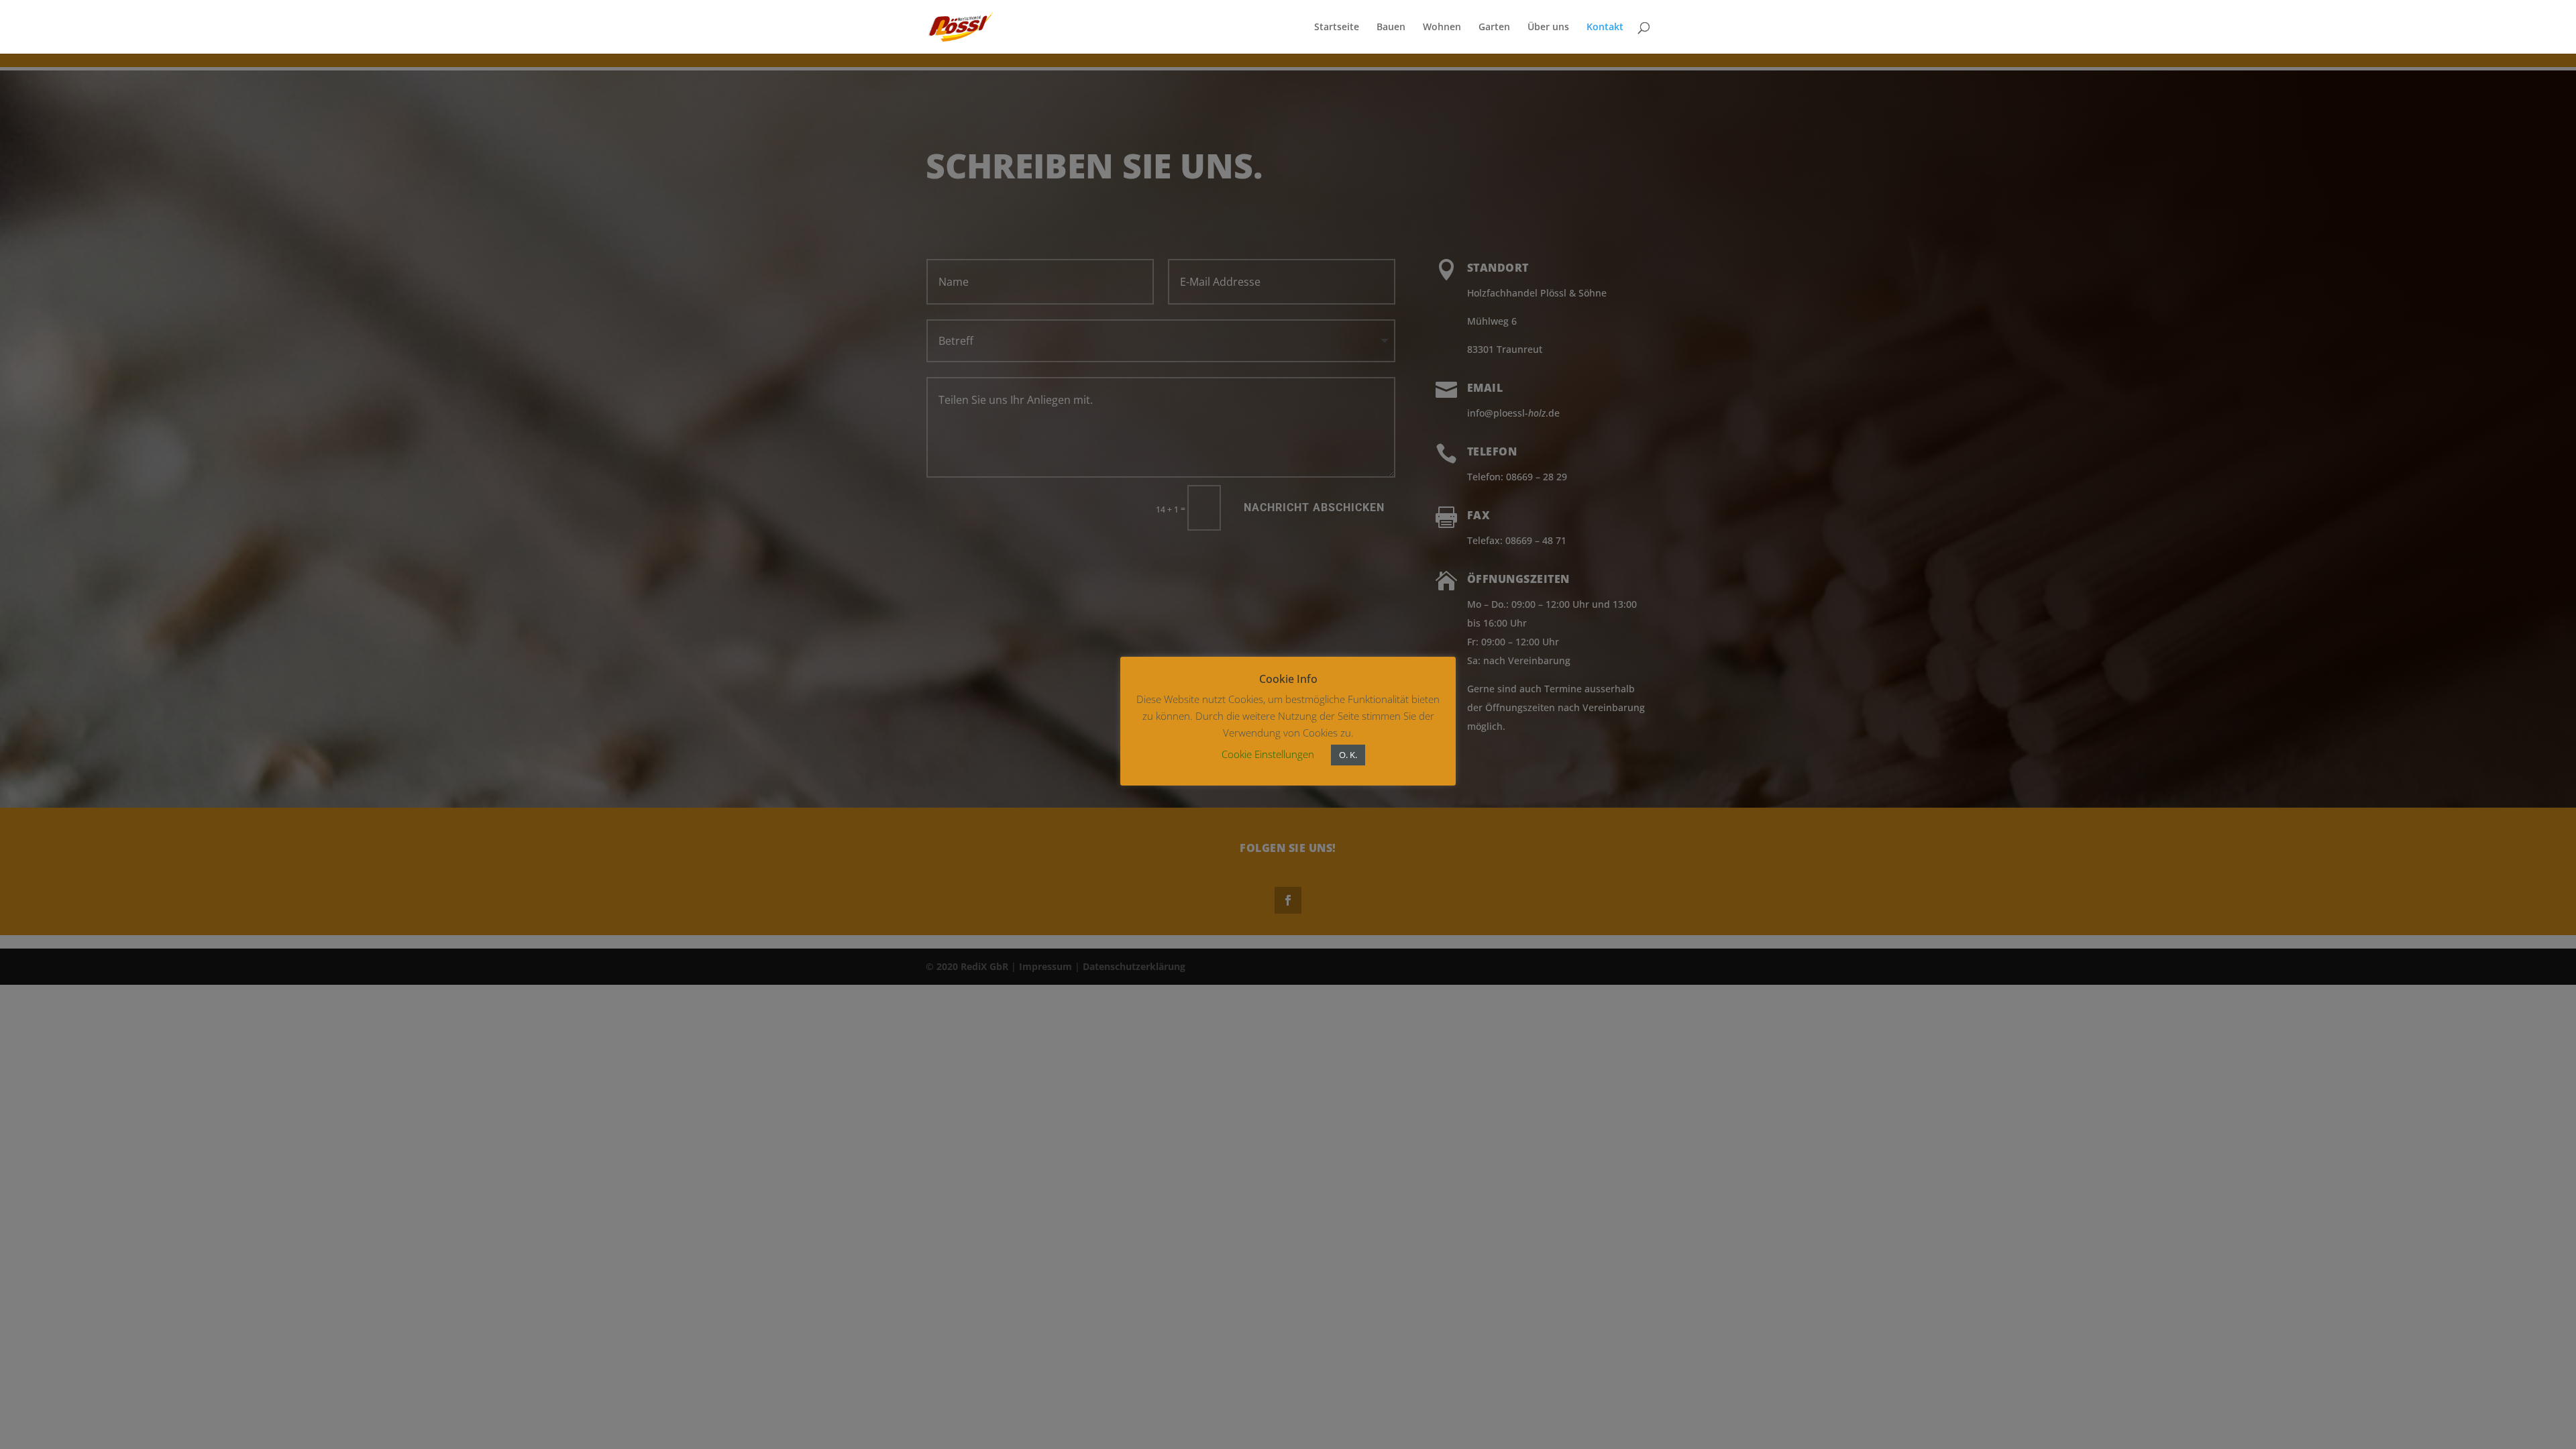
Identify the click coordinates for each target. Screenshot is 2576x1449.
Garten (1494, 28)
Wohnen (1442, 28)
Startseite (1337, 28)
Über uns (1548, 28)
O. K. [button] (1348, 755)
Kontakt (1605, 28)
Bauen (1391, 28)
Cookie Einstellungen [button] (1268, 754)
